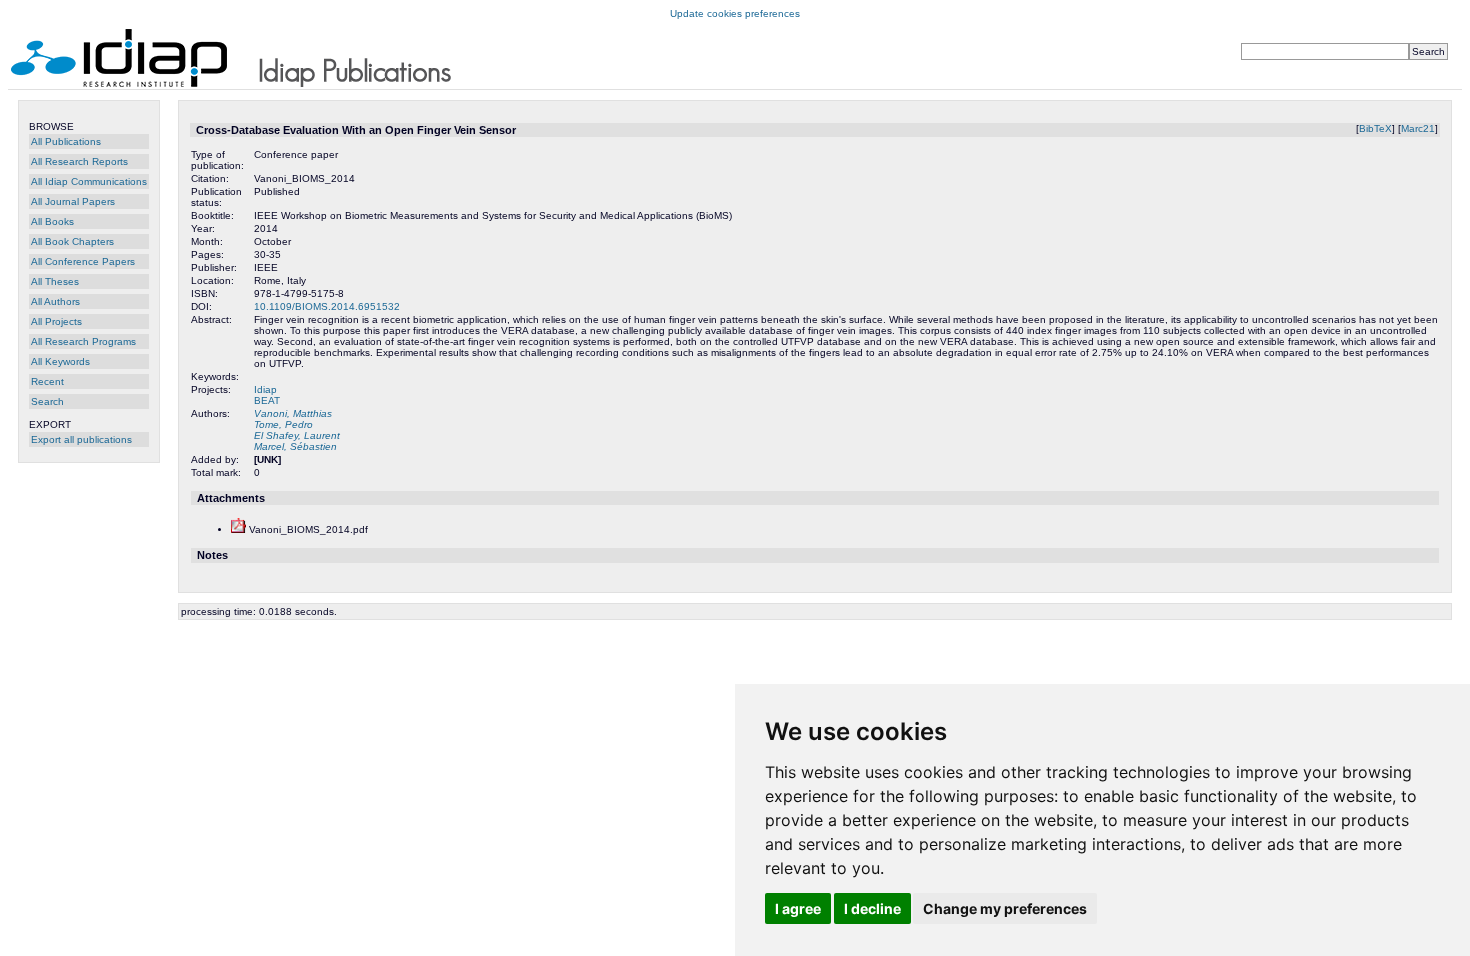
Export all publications (81, 439)
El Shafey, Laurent (297, 435)
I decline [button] (872, 908)
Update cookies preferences (735, 13)
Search (47, 401)
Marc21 (1418, 128)
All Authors (55, 301)
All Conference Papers (83, 261)
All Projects (56, 321)
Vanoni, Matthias (293, 413)
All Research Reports (79, 161)
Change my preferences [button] (1005, 908)
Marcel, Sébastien (295, 446)
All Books (52, 221)
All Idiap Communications (89, 181)
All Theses (55, 281)
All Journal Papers (73, 201)
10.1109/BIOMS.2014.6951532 (327, 306)
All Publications (66, 141)
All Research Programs (83, 341)
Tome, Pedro (283, 424)
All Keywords (60, 361)
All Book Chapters (72, 241)
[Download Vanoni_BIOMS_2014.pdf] (238, 529)
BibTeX (1375, 128)
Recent (47, 381)
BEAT (267, 400)
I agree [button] (798, 908)
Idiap (265, 389)
